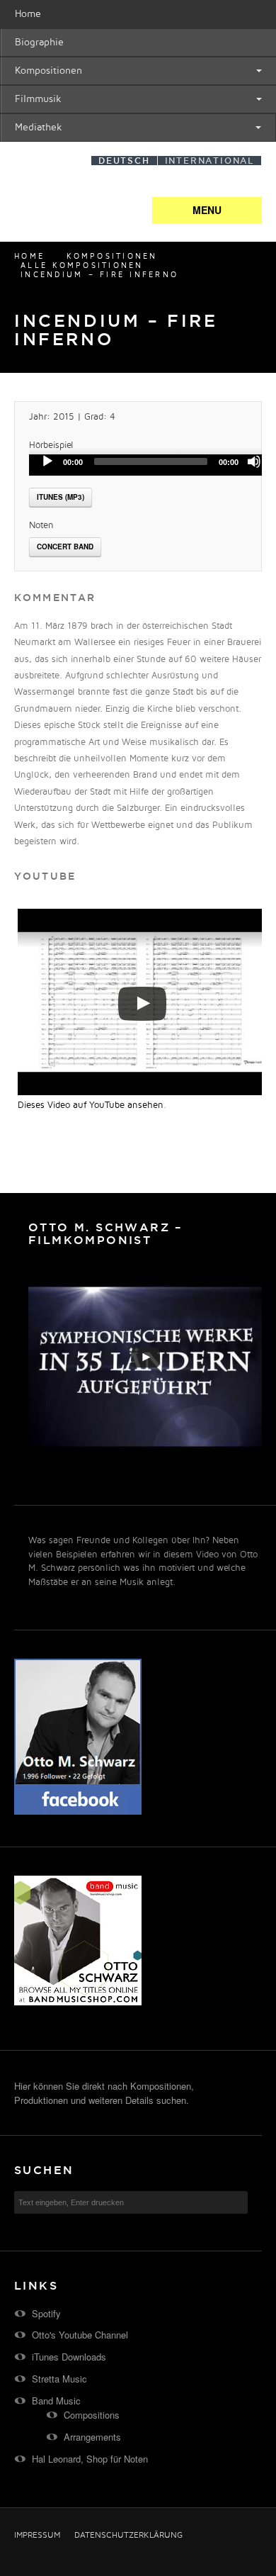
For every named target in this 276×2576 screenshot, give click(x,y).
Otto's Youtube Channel (80, 2335)
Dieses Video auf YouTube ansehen (91, 1105)
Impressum (37, 2536)
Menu (207, 210)
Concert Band (65, 547)
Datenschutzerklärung (128, 2536)
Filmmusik (38, 99)
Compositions (92, 2415)
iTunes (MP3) (61, 497)
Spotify (46, 2313)
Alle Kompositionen (82, 266)
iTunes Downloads (69, 2357)
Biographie (39, 42)
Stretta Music (59, 2379)
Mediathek (39, 127)
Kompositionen (48, 71)
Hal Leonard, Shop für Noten (90, 2459)
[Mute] (254, 461)
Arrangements (92, 2437)
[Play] (47, 461)
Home (28, 14)
